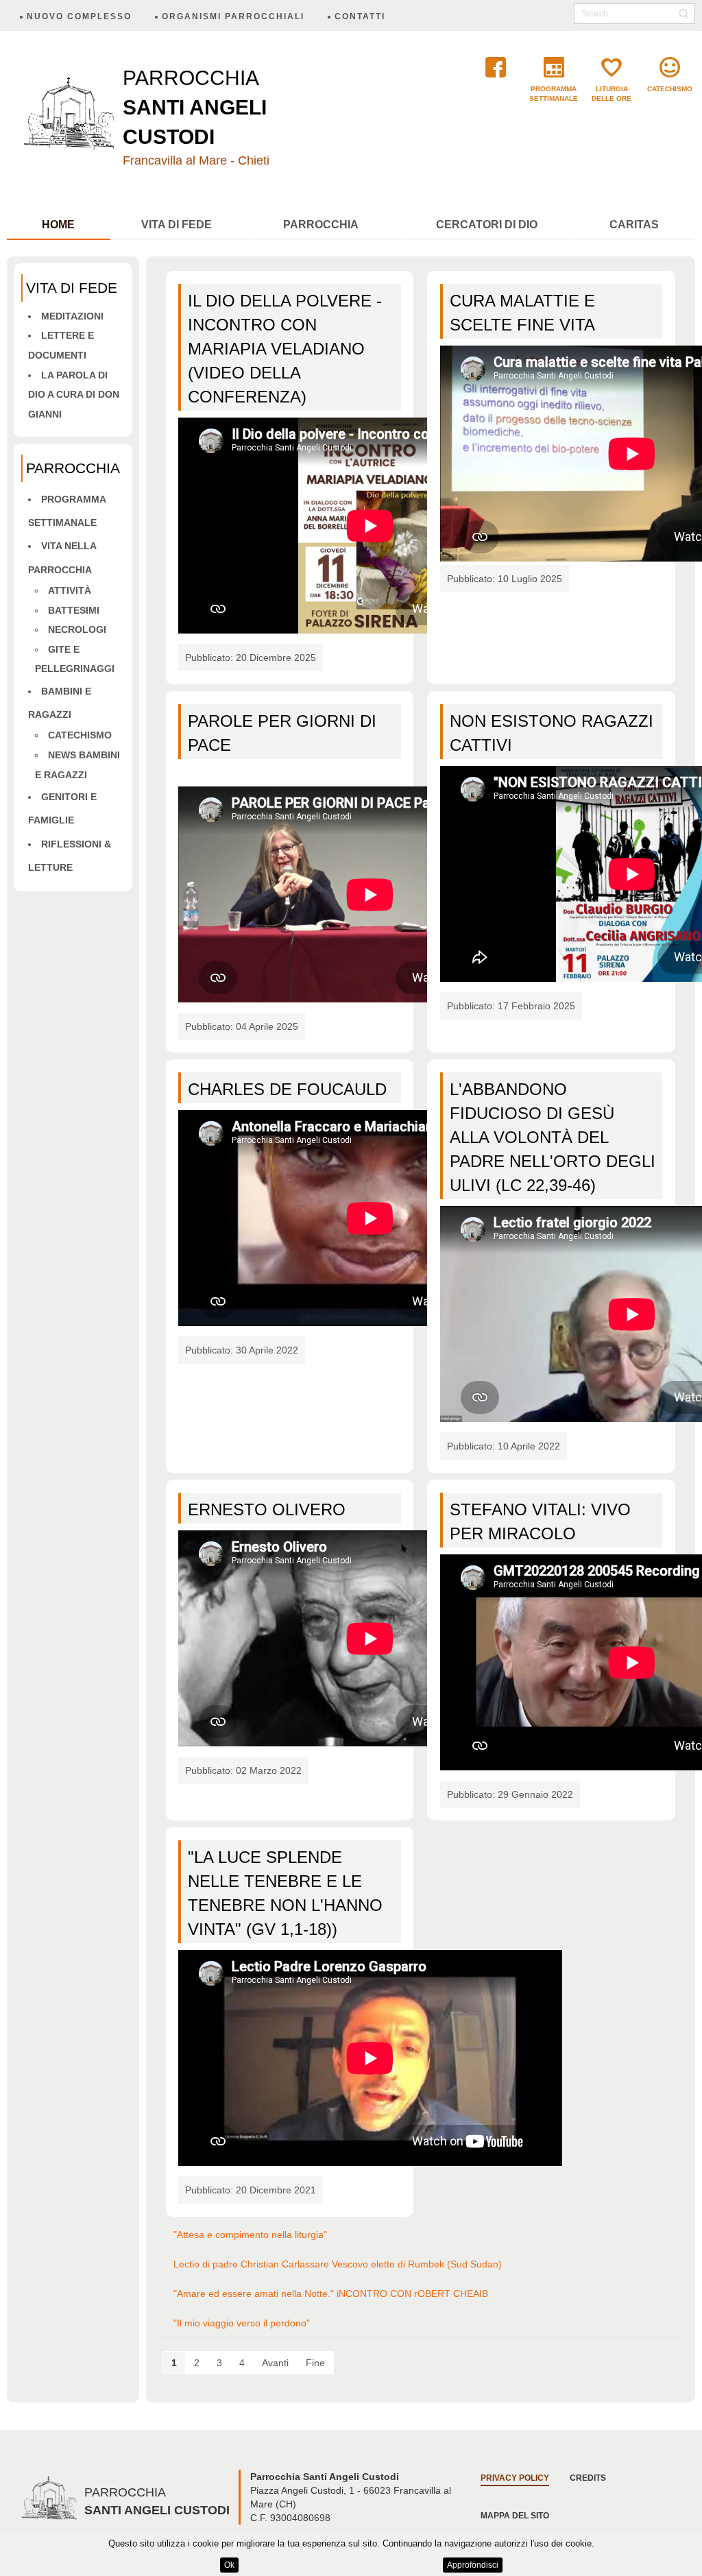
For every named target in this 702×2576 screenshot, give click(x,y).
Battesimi (74, 610)
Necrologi (77, 629)
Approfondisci (473, 2565)
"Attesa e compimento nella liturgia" (250, 2235)
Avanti (275, 2363)
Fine (315, 2363)
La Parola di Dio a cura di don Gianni (74, 395)
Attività (70, 590)
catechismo (670, 89)
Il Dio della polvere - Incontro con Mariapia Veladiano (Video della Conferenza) (285, 349)
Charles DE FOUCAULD (287, 1089)
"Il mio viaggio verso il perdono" (242, 2323)
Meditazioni (72, 316)
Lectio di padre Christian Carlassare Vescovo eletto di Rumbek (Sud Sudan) (338, 2264)
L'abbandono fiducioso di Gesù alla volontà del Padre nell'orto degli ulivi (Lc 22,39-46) (553, 1137)
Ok (229, 2565)
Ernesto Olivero (267, 1509)
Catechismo (80, 735)
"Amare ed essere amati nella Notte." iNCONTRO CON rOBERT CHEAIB (331, 2294)
